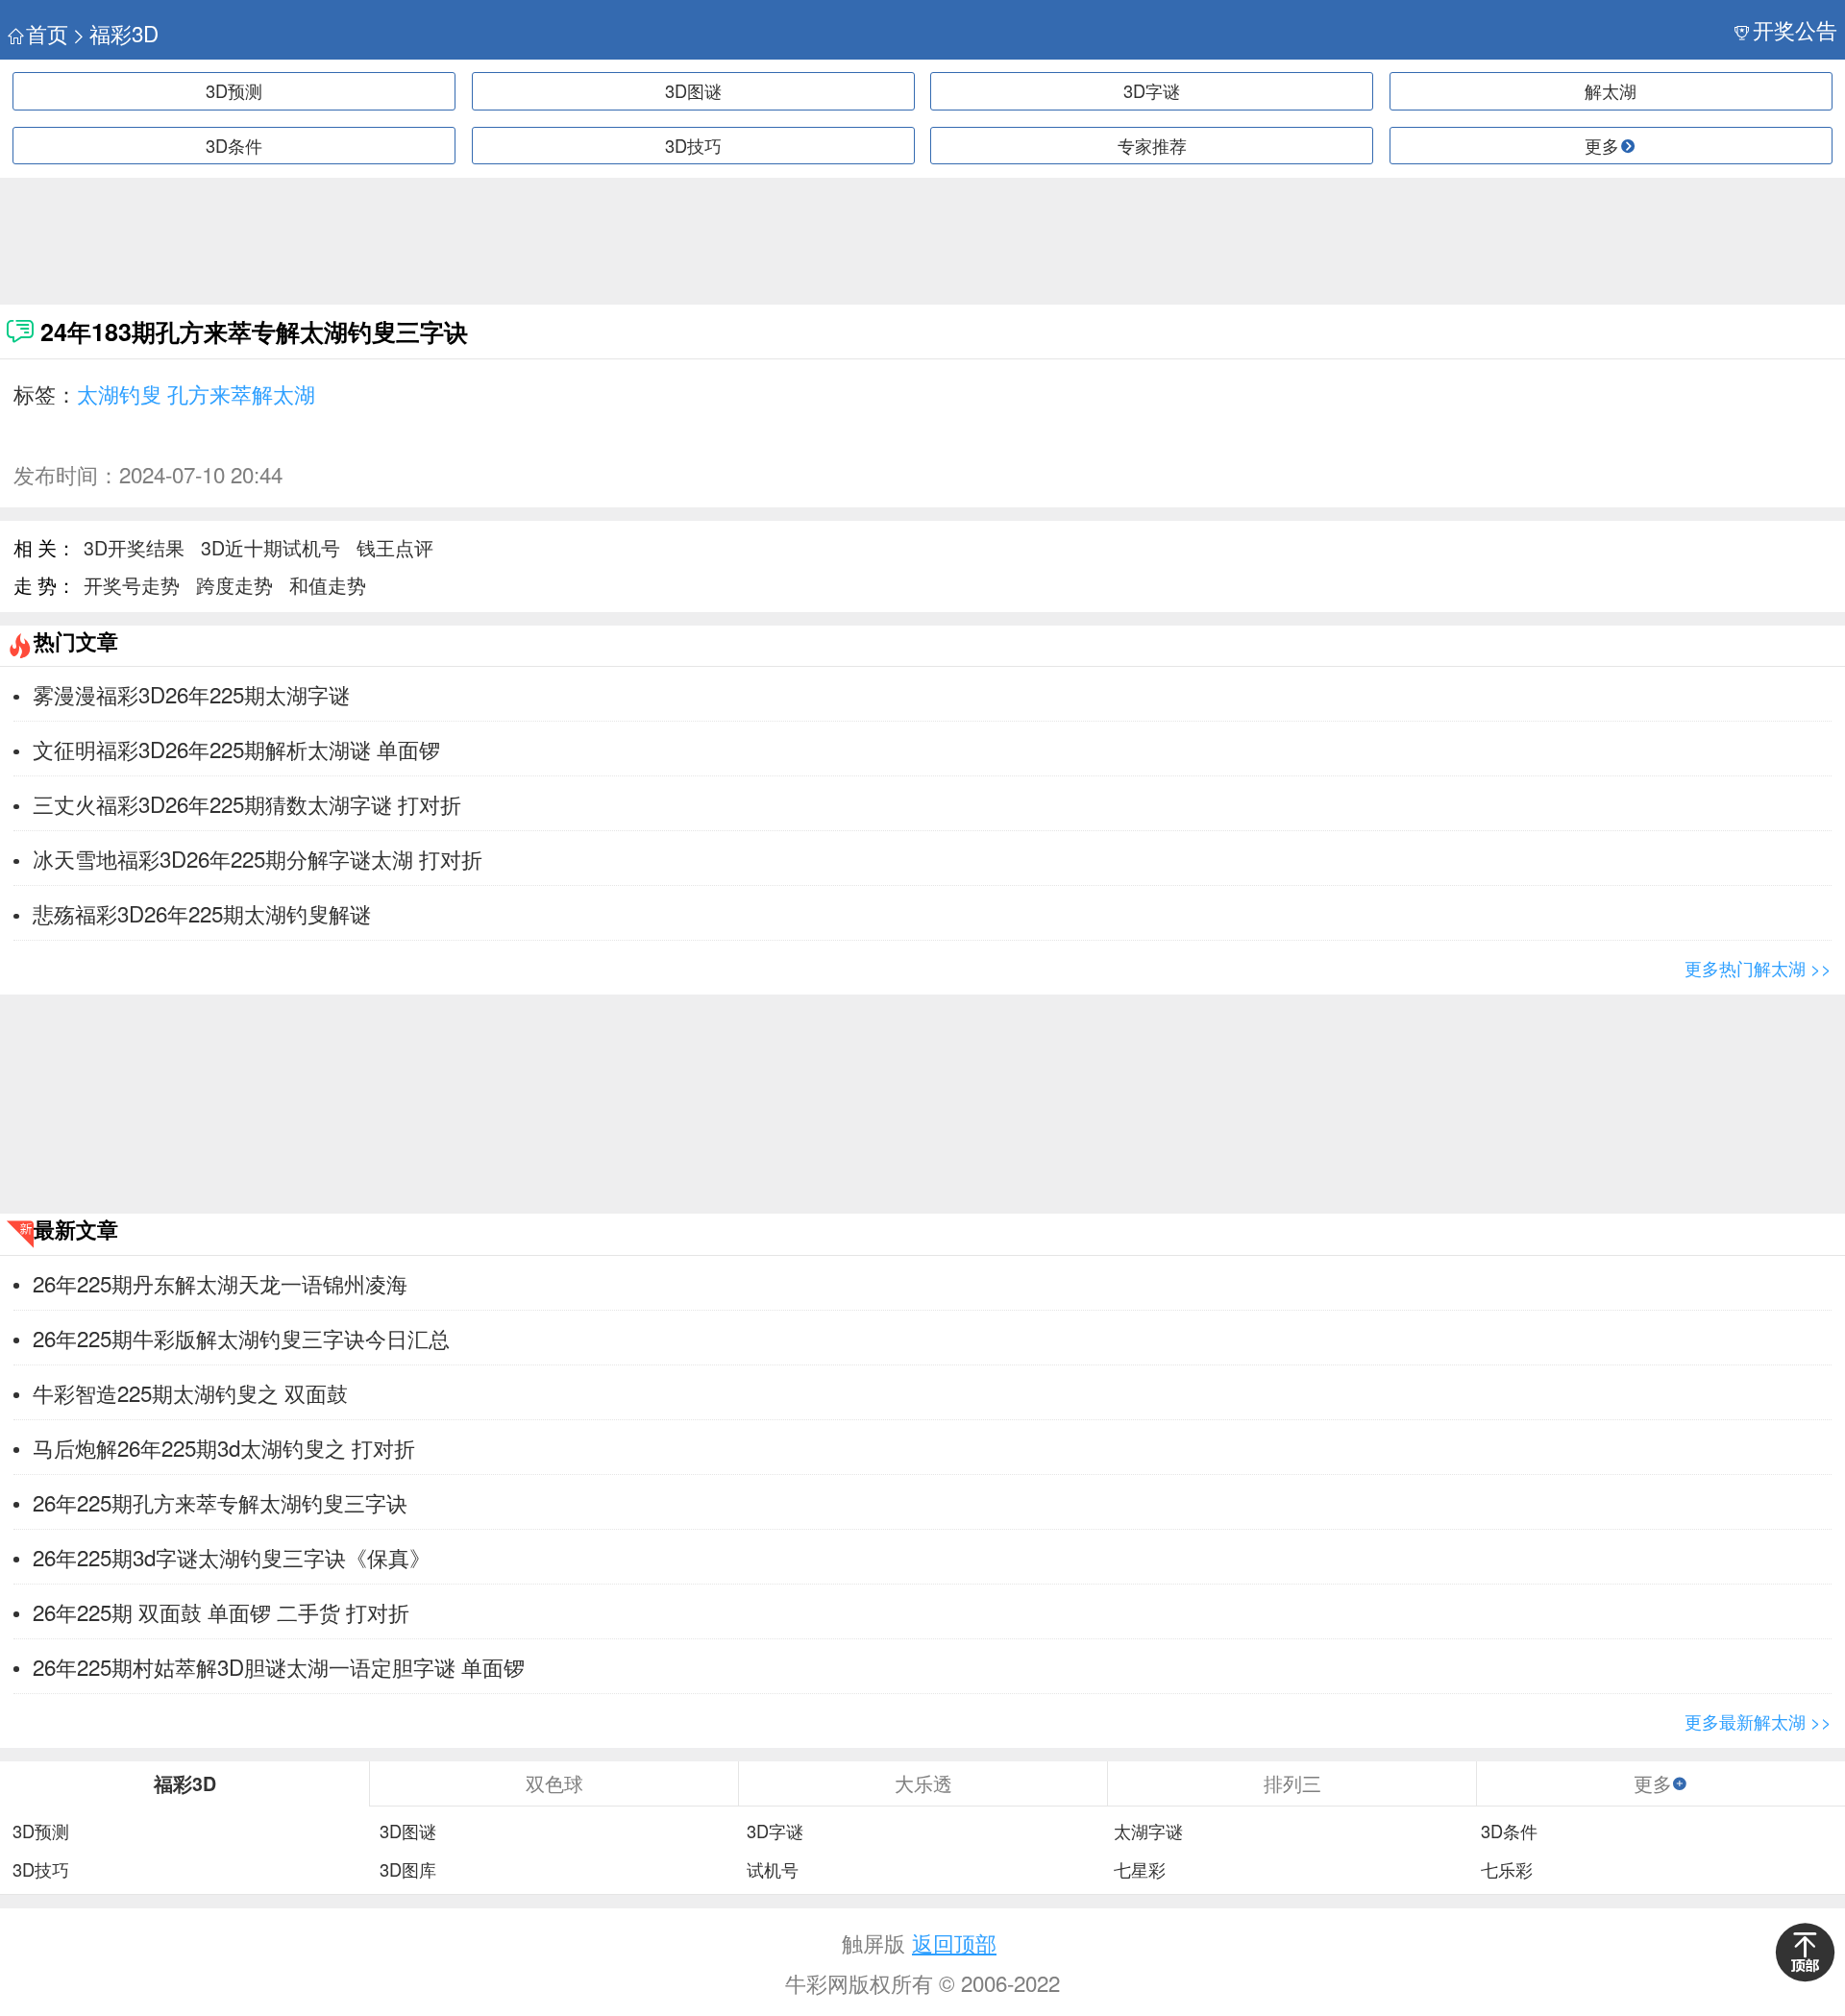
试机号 (773, 1870)
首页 (47, 33)
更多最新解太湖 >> (1758, 1721)
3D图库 (408, 1870)
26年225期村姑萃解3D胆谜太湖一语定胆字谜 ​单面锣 (279, 1666)
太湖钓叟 (119, 393)
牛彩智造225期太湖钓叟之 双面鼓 (190, 1392)
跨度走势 (234, 585)
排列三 (1292, 1783)
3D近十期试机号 (271, 547)
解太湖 (1611, 90)
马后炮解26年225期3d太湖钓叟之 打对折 (224, 1447)
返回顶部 (954, 1942)
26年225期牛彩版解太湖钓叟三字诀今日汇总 (241, 1338)
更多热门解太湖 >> (1758, 968)
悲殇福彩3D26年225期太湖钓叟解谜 (202, 913)
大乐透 (923, 1783)
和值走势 (328, 585)
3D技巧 (693, 145)
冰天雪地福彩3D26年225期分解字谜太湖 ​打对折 (258, 858)
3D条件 (234, 145)
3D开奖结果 (134, 547)
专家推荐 (1152, 145)
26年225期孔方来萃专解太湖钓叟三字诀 (220, 1502)
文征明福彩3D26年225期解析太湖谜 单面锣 (236, 749)
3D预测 (234, 90)
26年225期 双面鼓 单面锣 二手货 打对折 (221, 1611)
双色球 (554, 1783)
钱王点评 (395, 547)
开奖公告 (1795, 29)
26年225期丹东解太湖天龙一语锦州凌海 (220, 1283)
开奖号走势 (132, 585)
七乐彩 (1507, 1870)
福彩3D (124, 33)
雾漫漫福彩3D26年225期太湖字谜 (191, 694)
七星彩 (1140, 1870)
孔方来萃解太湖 (241, 393)
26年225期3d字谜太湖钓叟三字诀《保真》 (232, 1557)
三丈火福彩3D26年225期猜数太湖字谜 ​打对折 (247, 803)
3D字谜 (1152, 90)
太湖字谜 (1148, 1832)
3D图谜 (693, 90)
